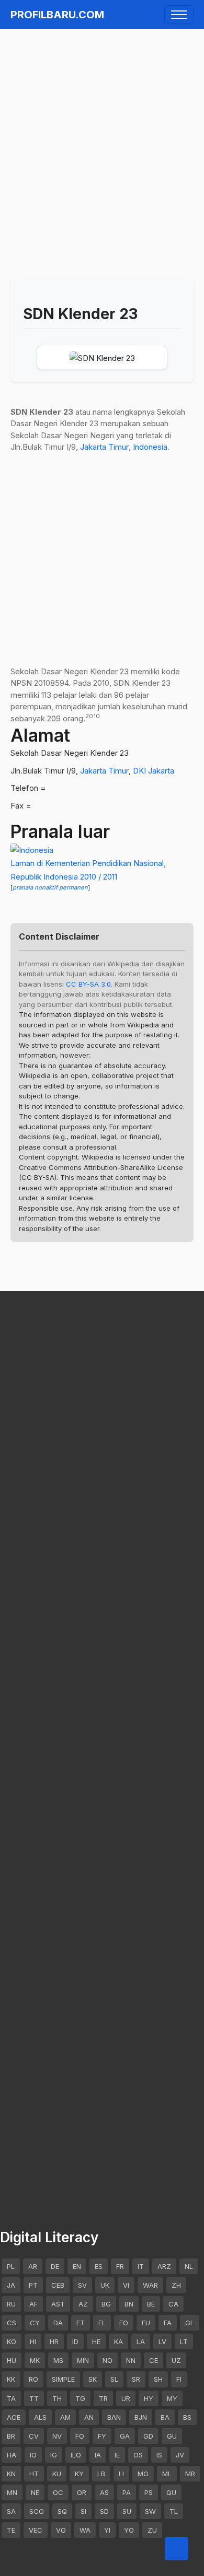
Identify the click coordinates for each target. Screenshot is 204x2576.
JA (11, 2285)
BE (151, 2304)
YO (129, 2530)
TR (103, 2398)
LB (101, 2474)
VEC (36, 2530)
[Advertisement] (102, 138)
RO (33, 2379)
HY (149, 2398)
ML (167, 2474)
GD (148, 2436)
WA (85, 2530)
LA (141, 2341)
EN (77, 2266)
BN (129, 2304)
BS (187, 2417)
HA (12, 2455)
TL (174, 2511)
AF (33, 2304)
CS (12, 2323)
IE (117, 2455)
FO (80, 2436)
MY (172, 2398)
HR (54, 2341)
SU (127, 2511)
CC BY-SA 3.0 (88, 984)
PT (33, 2285)
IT (141, 2266)
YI (107, 2530)
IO (33, 2455)
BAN (114, 2417)
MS (58, 2360)
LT (184, 2341)
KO (12, 2341)
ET (81, 2323)
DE (55, 2266)
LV (162, 2341)
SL (114, 2379)
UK (105, 2285)
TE (11, 2530)
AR (33, 2266)
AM (65, 2417)
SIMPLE (63, 2379)
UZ (176, 2360)
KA (118, 2341)
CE (154, 2360)
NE (35, 2492)
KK (11, 2379)
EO (124, 2323)
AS (104, 2492)
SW (150, 2511)
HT (34, 2474)
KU (57, 2474)
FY (102, 2436)
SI (83, 2511)
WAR (150, 2285)
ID (75, 2341)
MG (143, 2474)
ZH (176, 2285)
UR (126, 2398)
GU (172, 2436)
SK (93, 2379)
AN (89, 2417)
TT (34, 2398)
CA (173, 2304)
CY (35, 2323)
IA (98, 2455)
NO (107, 2360)
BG (106, 2304)
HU (12, 2360)
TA (11, 2398)
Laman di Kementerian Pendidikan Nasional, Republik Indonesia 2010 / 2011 (88, 870)
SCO (37, 2511)
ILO (76, 2455)
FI (179, 2379)
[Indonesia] (32, 850)
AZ (83, 2304)
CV (34, 2436)
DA (58, 2323)
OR (82, 2492)
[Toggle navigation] (179, 15)
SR (136, 2379)
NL (189, 2266)
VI (126, 2285)
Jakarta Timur (104, 447)
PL (11, 2266)
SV (82, 2285)
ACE (14, 2417)
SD (104, 2511)
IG (54, 2455)
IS (159, 2455)
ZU (152, 2530)
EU (146, 2323)
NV (57, 2436)
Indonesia (150, 447)
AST (58, 2304)
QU (171, 2492)
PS (149, 2492)
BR (11, 2436)
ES (99, 2266)
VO (61, 2530)
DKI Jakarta (154, 771)
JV (180, 2455)
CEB (58, 2285)
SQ (62, 2511)
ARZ (164, 2266)
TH (57, 2398)
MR (190, 2474)
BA (165, 2417)
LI (121, 2474)
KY (79, 2474)
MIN (83, 2360)
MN (12, 2492)
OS (138, 2455)
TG (80, 2398)
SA (11, 2511)
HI (33, 2341)
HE (96, 2341)
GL (190, 2323)
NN (131, 2360)
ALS (40, 2417)
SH (158, 2379)
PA (127, 2492)
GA (125, 2436)
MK (35, 2360)
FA (168, 2323)
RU (11, 2304)
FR (120, 2266)
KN (11, 2474)
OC (58, 2492)
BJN (141, 2417)
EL (102, 2323)
